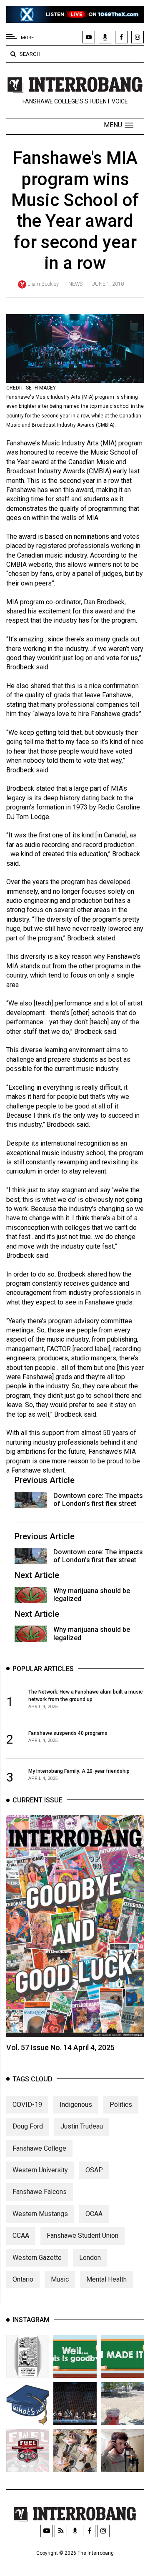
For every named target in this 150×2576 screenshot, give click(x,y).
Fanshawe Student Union (82, 2235)
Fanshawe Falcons (40, 2192)
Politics (121, 2105)
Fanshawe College (39, 2148)
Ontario (23, 2279)
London (90, 2258)
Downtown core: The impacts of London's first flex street (98, 1500)
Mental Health (106, 2279)
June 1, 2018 (108, 284)
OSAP (94, 2170)
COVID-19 (27, 2105)
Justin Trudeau (82, 2126)
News (75, 284)
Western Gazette (37, 2258)
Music (60, 2279)
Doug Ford (28, 2126)
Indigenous (76, 2105)
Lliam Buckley (43, 284)
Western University (40, 2170)
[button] (119, 125)
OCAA (94, 2214)
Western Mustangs (40, 2214)
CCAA (21, 2235)
